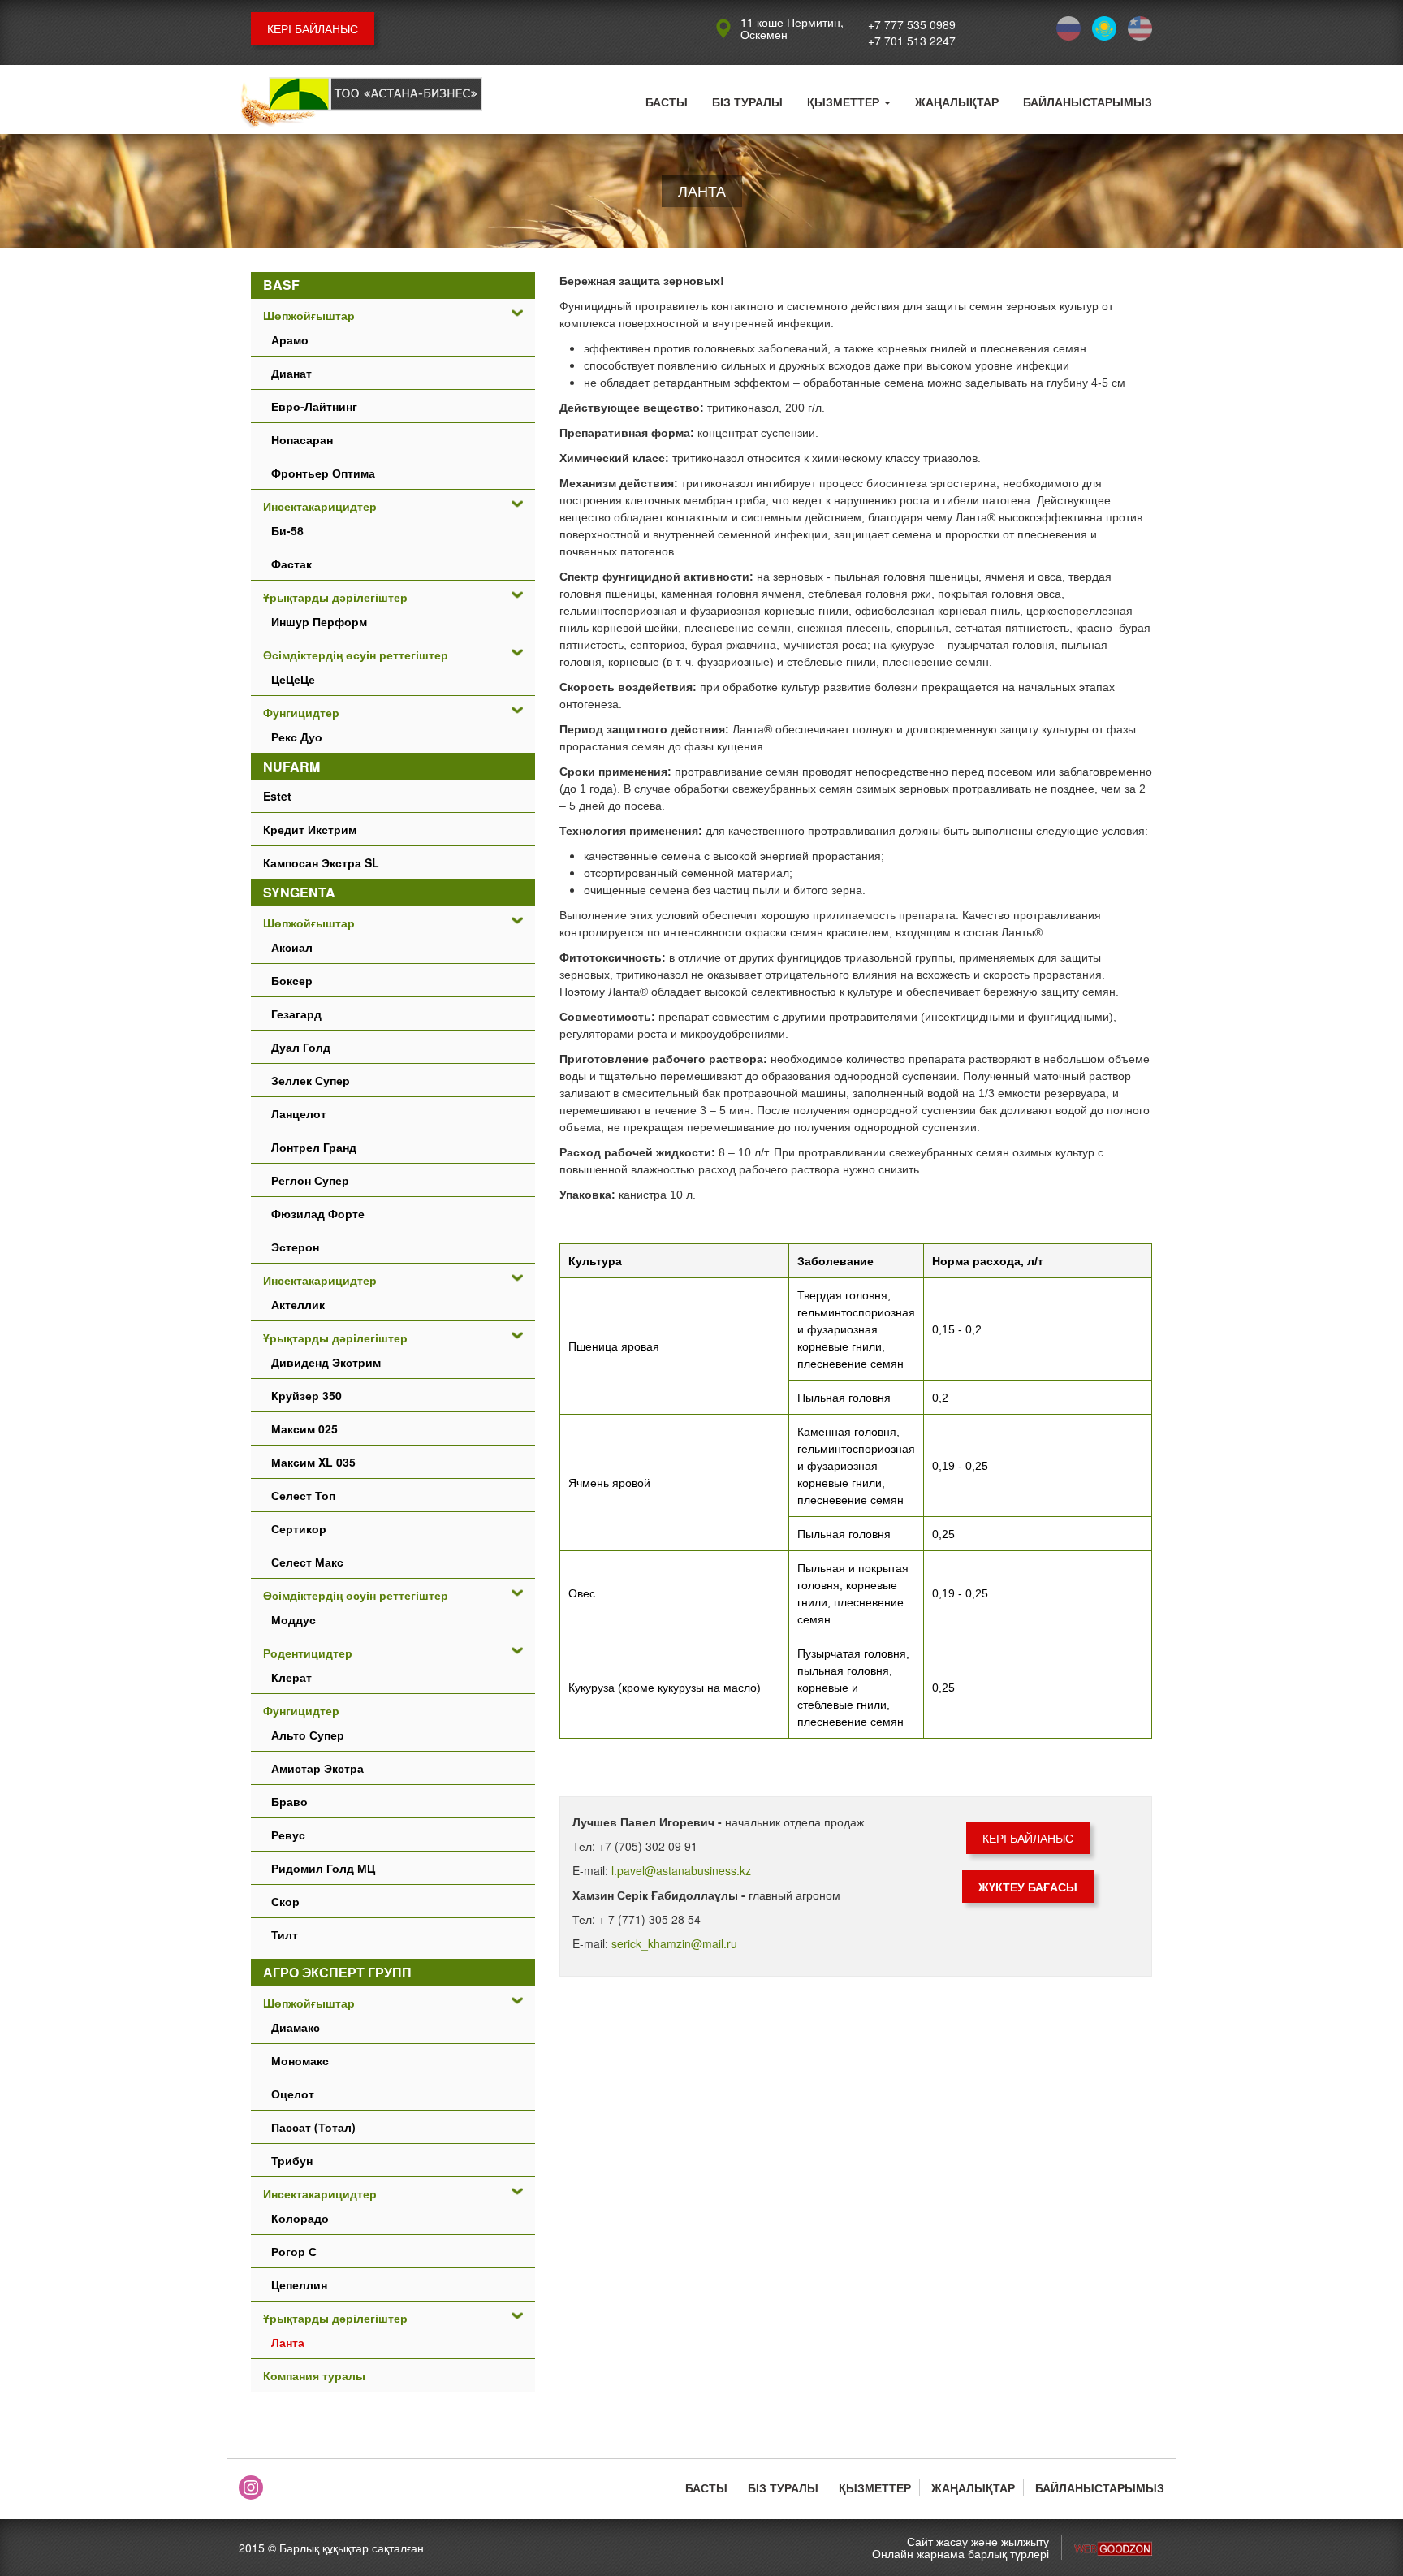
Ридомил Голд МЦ (323, 1868)
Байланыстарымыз (1088, 102)
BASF (281, 285)
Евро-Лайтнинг (314, 406)
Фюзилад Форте (318, 1213)
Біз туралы (747, 102)
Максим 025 (304, 1428)
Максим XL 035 (313, 1462)
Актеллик (298, 1304)
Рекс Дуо (297, 737)
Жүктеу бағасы (1028, 1887)
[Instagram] (251, 2487)
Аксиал (292, 947)
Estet (277, 796)
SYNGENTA (299, 892)
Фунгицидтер (301, 712)
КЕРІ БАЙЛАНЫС (313, 28)
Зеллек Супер (311, 1080)
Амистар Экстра (317, 1768)
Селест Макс (307, 1562)
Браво (289, 1801)
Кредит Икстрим (310, 829)
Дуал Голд (301, 1047)
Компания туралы (314, 2375)
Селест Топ (303, 1495)
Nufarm (291, 766)
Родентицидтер (308, 1653)
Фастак (291, 564)
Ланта (288, 2342)
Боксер (292, 980)
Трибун (292, 2160)
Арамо (290, 339)
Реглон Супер (310, 1180)
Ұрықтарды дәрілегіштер (335, 597)
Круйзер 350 (307, 1395)
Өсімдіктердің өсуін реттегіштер (356, 655)
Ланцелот (299, 1113)
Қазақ (1104, 28)
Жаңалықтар (957, 102)
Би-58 (287, 530)
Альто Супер (308, 1735)
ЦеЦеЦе (293, 679)
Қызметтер (845, 102)
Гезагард (296, 1014)
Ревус (288, 1835)
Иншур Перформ (319, 621)
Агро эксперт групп (337, 1972)
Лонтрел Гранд (314, 1147)
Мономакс (300, 2060)
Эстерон (295, 1247)
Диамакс (296, 2027)
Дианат (291, 373)
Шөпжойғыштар (309, 315)
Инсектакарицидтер (320, 506)
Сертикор (299, 1528)
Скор (285, 1901)
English (1140, 28)
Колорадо (300, 2218)
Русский (1068, 28)
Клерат (291, 1677)
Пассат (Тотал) (313, 2127)
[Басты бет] (360, 104)
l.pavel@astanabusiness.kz (681, 1870)
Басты (667, 102)
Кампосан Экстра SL (321, 862)
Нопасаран (302, 439)
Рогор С (294, 2251)
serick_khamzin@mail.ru (674, 1943)
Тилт (285, 1934)
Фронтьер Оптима (323, 473)
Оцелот (293, 2094)
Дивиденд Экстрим (326, 1362)
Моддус (294, 1619)
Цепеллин (299, 2284)
